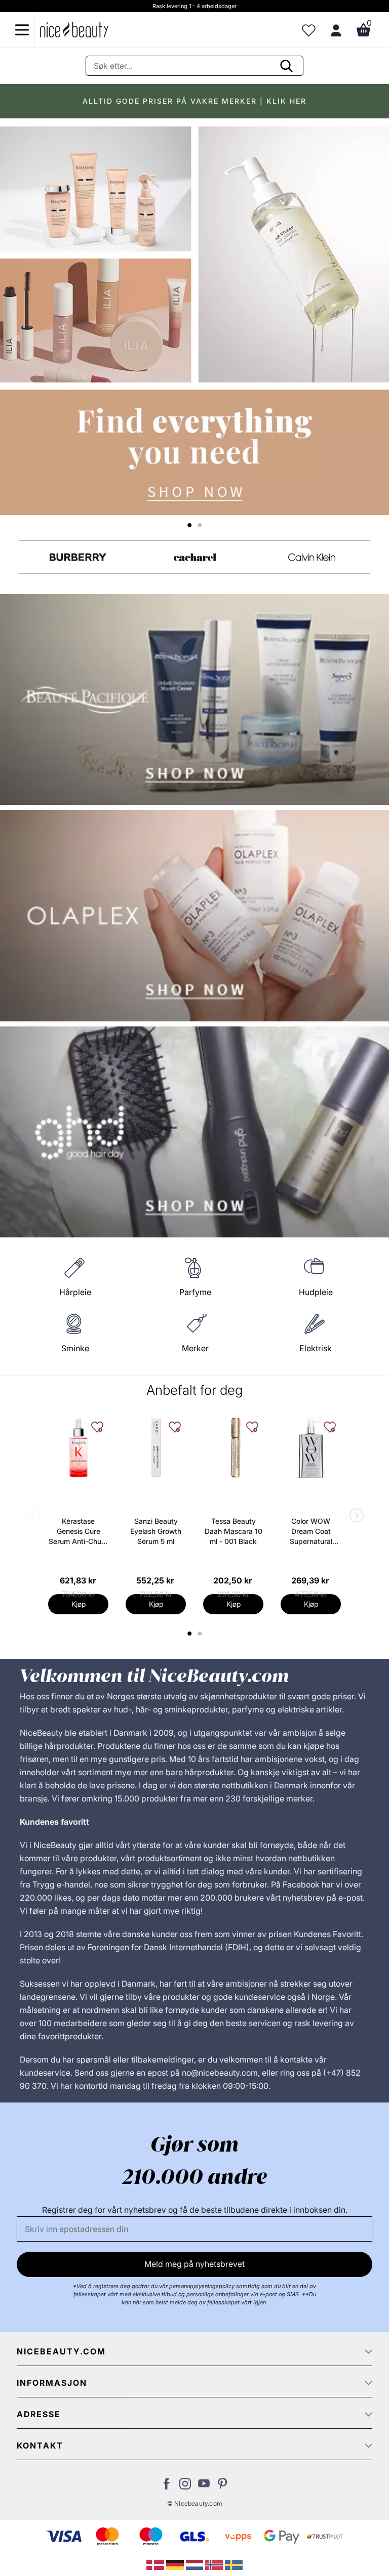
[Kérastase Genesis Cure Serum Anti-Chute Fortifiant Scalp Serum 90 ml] (78, 1448)
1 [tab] (190, 1634)
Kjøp (79, 1604)
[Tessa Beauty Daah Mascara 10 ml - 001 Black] (233, 1448)
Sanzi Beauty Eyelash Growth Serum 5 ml (156, 1531)
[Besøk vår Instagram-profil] (185, 2486)
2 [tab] (201, 1634)
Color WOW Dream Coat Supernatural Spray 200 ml (311, 1532)
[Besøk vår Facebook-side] (166, 2486)
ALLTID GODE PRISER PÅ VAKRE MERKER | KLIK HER (194, 101)
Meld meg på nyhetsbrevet (194, 2264)
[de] (176, 2564)
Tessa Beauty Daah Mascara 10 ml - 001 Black (234, 1531)
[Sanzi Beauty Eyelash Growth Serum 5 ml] (156, 1448)
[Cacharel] (195, 557)
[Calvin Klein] (312, 557)
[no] (215, 2564)
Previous (34, 1516)
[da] (156, 2564)
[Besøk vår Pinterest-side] (223, 2486)
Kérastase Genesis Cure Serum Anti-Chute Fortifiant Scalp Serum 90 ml (78, 1532)
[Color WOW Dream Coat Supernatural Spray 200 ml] (311, 1448)
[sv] (234, 2564)
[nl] (196, 2564)
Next (355, 1516)
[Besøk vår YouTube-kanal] (204, 2486)
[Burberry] (78, 557)
